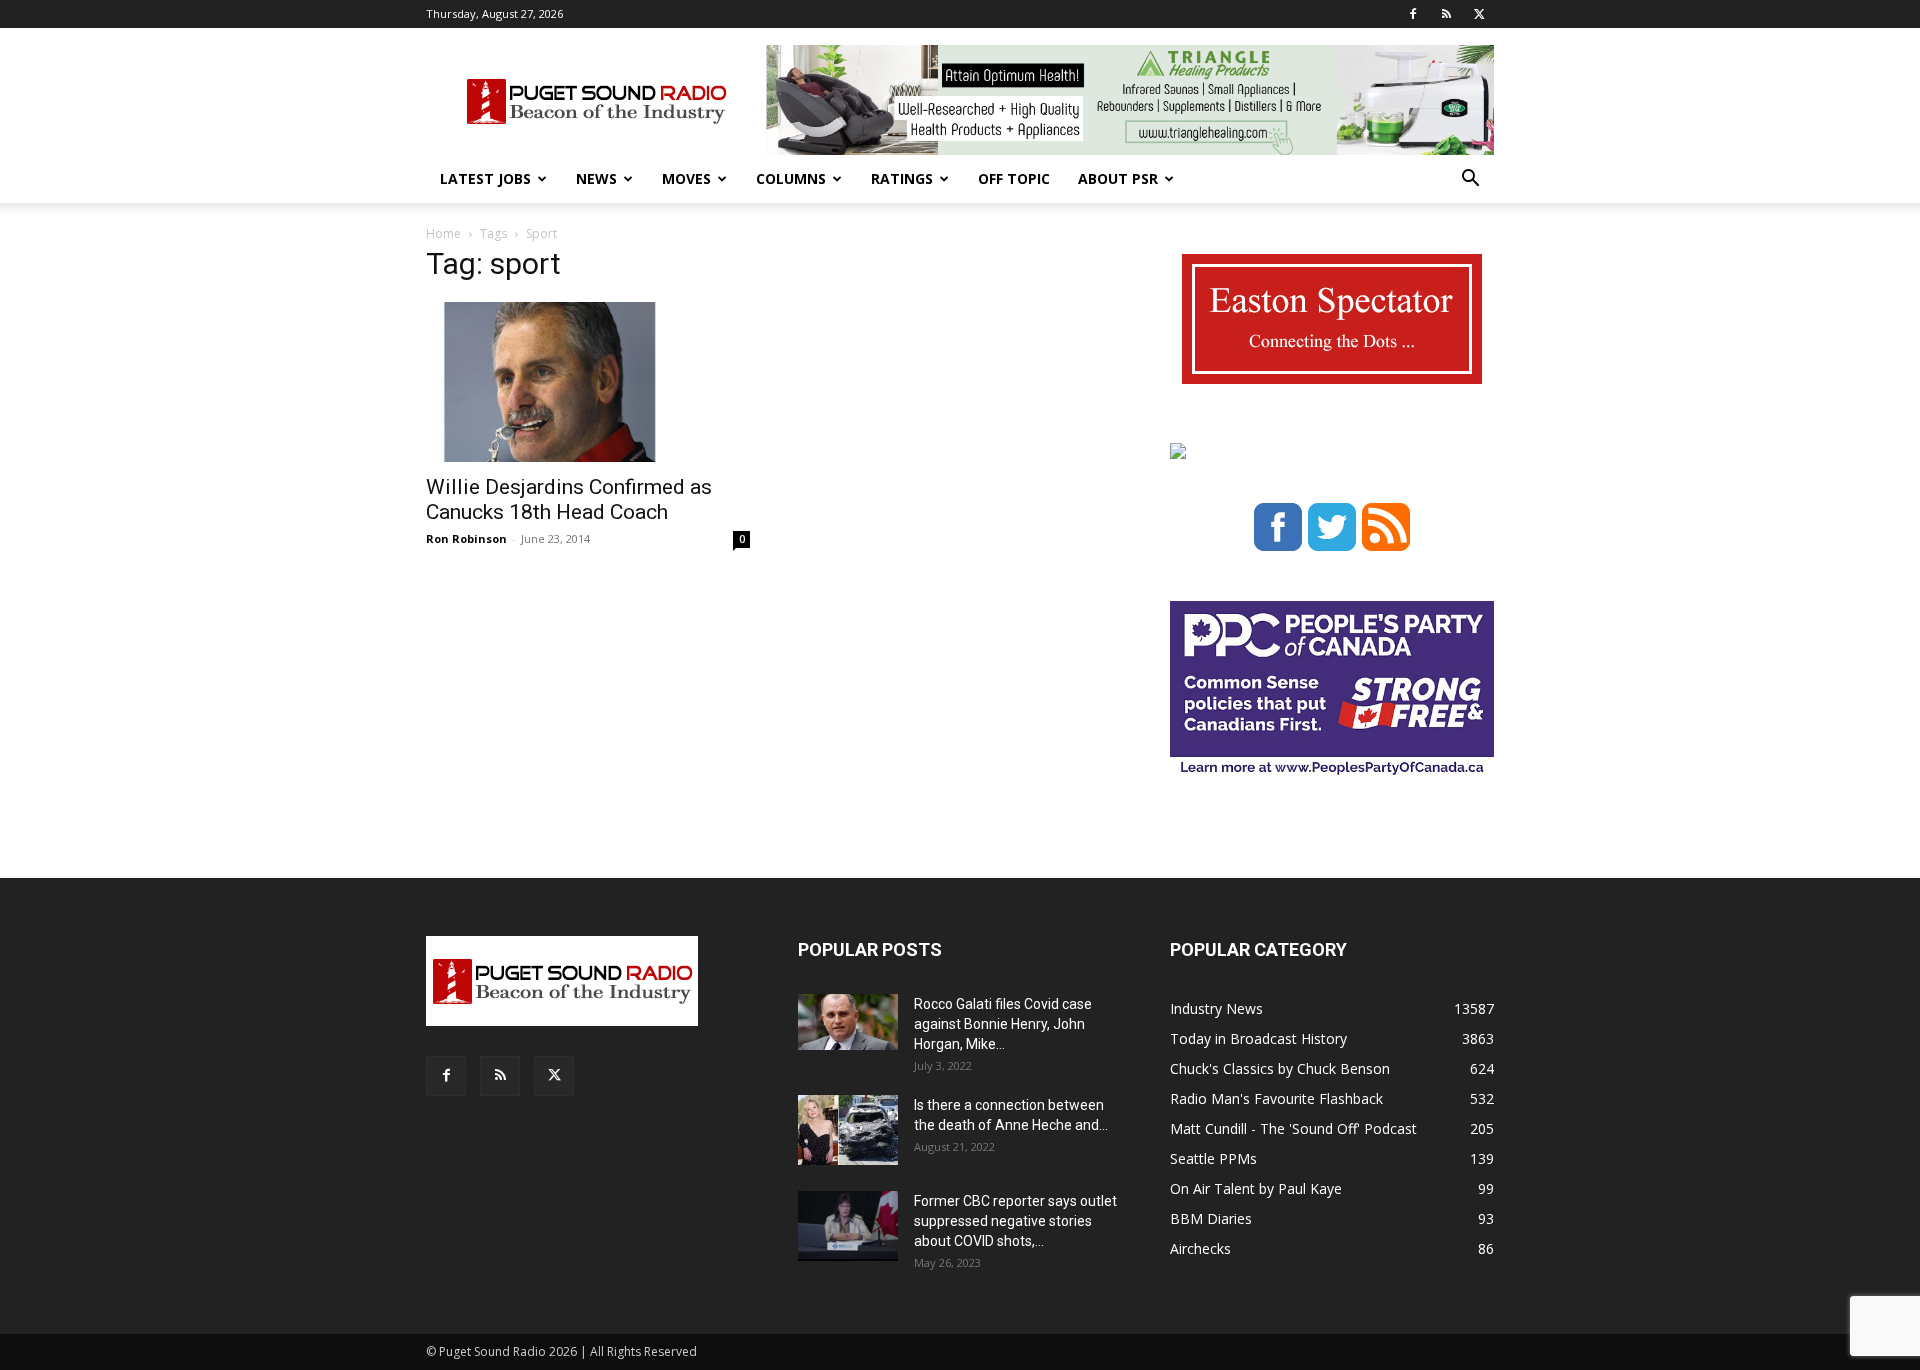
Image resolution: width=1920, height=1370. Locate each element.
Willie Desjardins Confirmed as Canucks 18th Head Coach (569, 499)
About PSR (1118, 178)
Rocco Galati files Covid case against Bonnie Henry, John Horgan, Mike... (1003, 1024)
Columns (791, 178)
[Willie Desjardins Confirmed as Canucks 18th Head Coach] (588, 382)
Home (443, 233)
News (596, 178)
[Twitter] (1479, 14)
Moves (686, 178)
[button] (1470, 180)
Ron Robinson (466, 538)
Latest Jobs (485, 178)
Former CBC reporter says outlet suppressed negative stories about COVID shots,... (1015, 1221)
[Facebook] (1413, 14)
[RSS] (1446, 14)
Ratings (902, 178)
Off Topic (1014, 178)
